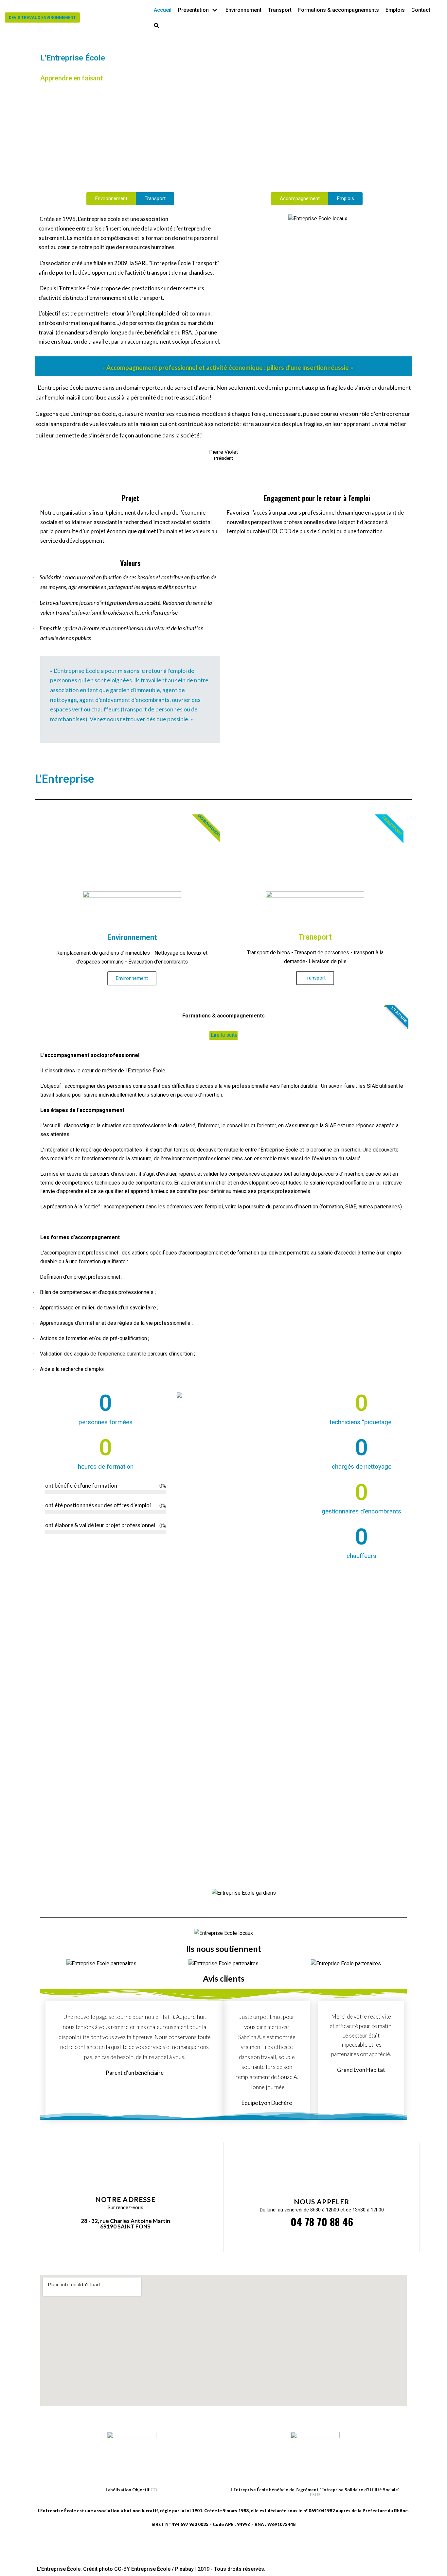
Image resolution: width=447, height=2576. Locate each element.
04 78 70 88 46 (322, 2222)
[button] (156, 25)
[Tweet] (52, 730)
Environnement (243, 10)
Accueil (163, 10)
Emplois (395, 10)
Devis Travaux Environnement (42, 17)
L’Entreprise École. (59, 2569)
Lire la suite (223, 1035)
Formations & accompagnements (339, 10)
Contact (421, 10)
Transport (280, 10)
